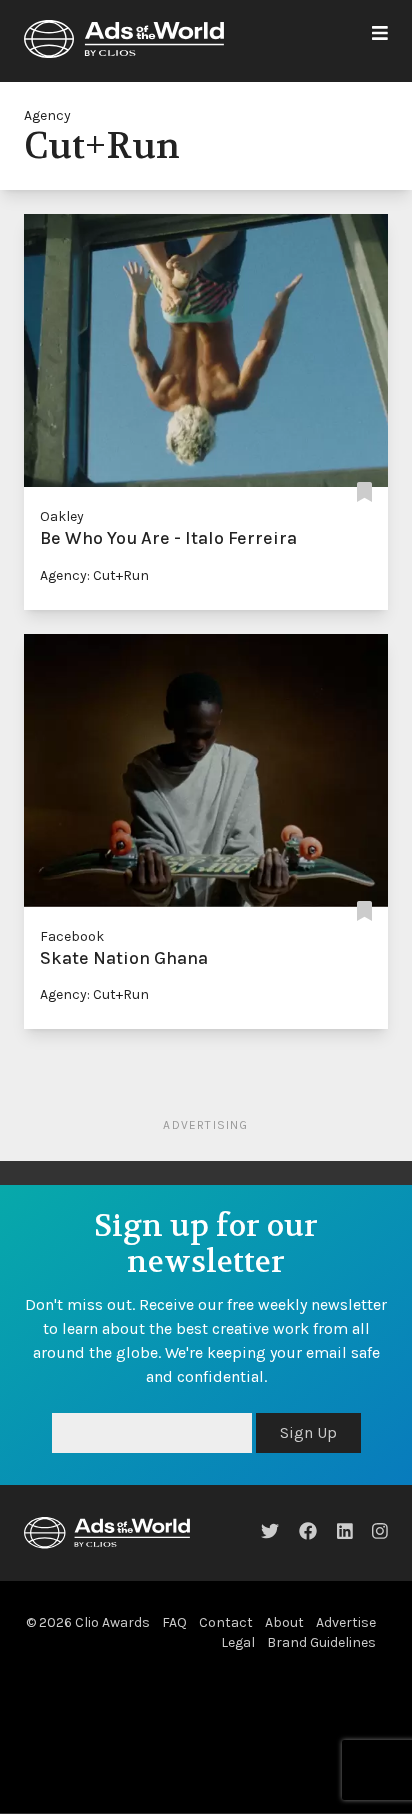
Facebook (72, 936)
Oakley (62, 516)
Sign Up (308, 1432)
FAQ (174, 1622)
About (284, 1622)
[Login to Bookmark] (364, 492)
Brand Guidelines (321, 1642)
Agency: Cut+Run (94, 575)
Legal (238, 1642)
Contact (226, 1622)
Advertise (346, 1622)
